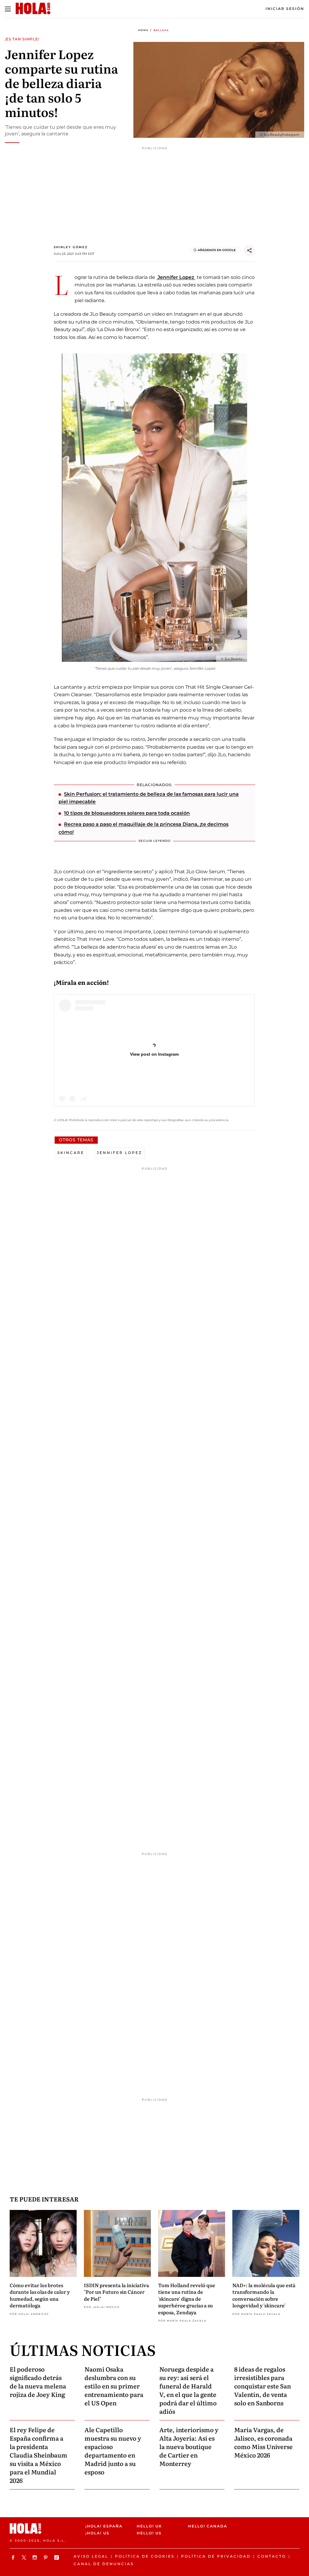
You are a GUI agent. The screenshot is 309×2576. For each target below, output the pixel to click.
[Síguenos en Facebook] (14, 2557)
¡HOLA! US (97, 2533)
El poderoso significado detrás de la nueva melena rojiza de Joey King (38, 2382)
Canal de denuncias (104, 2564)
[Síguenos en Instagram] (36, 2557)
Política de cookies (145, 2556)
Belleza (161, 30)
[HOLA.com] (45, 2529)
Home (143, 30)
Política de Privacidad (216, 2556)
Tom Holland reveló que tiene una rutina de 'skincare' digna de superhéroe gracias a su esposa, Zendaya (187, 2299)
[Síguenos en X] (25, 2557)
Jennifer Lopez (176, 277)
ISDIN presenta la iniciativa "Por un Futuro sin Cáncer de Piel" (116, 2292)
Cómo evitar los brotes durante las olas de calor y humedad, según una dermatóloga (40, 2295)
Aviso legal (91, 2556)
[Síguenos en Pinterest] (46, 2557)
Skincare (71, 1153)
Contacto (272, 2556)
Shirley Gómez (71, 247)
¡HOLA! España (104, 2526)
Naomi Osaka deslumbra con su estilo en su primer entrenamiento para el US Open (114, 2386)
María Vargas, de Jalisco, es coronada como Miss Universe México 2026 (263, 2442)
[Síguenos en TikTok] (57, 2557)
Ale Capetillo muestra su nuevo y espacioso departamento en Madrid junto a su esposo (113, 2451)
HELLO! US (149, 2533)
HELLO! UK (149, 2526)
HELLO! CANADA (208, 2526)
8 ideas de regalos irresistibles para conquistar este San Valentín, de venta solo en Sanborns (263, 2386)
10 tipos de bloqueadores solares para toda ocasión (127, 813)
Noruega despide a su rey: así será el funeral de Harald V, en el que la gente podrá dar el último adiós (188, 2390)
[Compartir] (250, 251)
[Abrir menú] (8, 9)
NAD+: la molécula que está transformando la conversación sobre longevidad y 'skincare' (264, 2295)
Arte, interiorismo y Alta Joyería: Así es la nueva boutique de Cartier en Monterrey (189, 2446)
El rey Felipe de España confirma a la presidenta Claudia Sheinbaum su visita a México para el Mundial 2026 (38, 2455)
